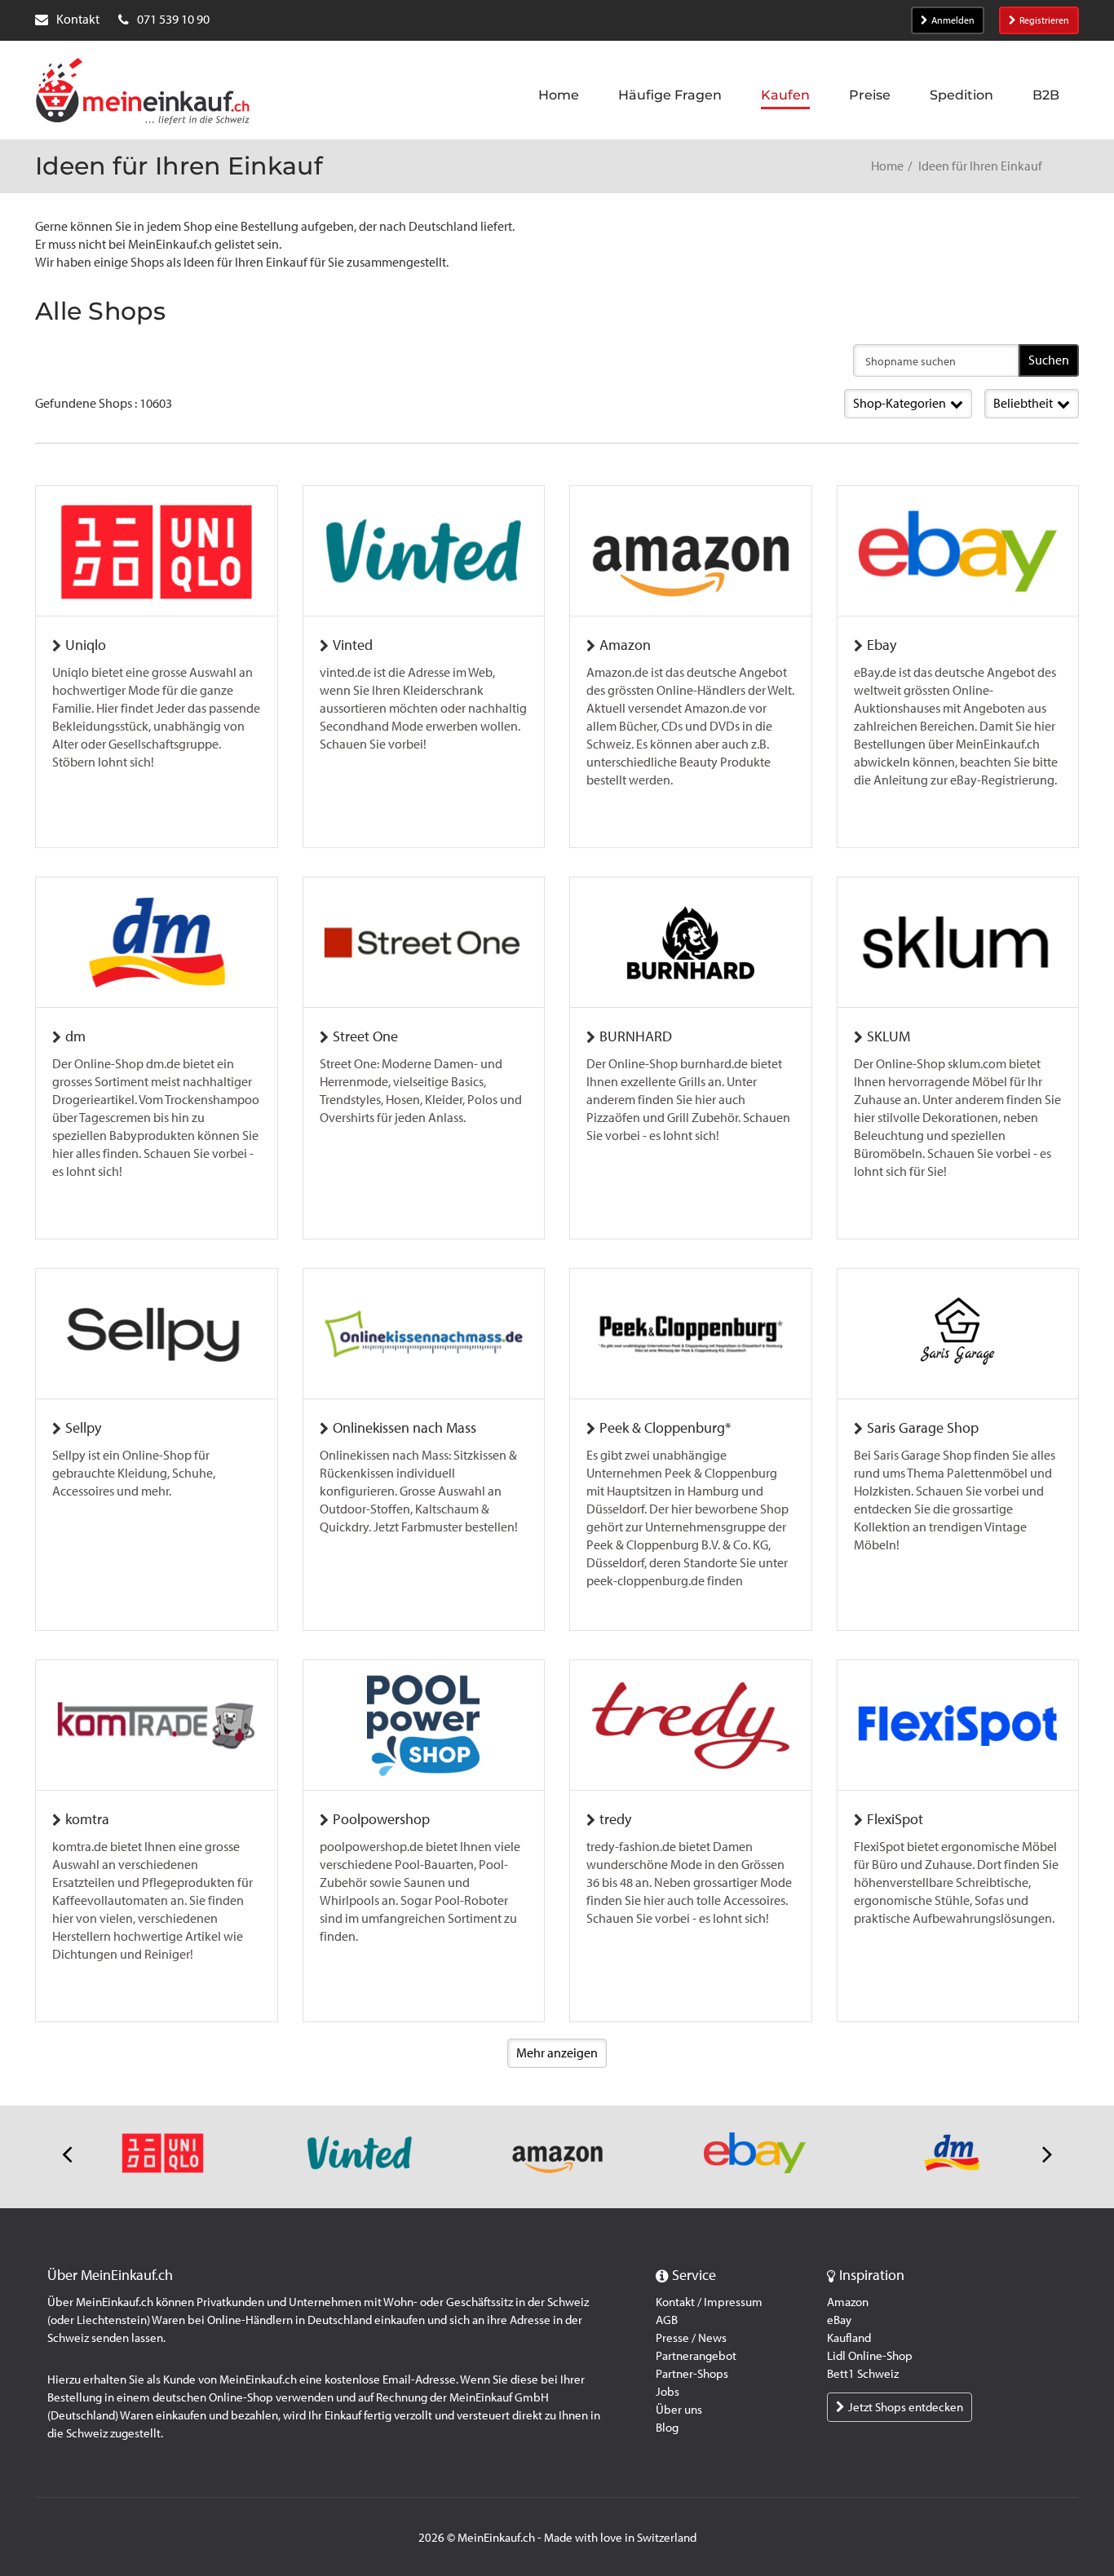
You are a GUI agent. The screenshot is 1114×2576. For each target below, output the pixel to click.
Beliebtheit (1023, 403)
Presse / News (691, 2338)
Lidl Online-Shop (870, 2356)
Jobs (668, 2392)
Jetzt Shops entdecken (906, 2407)
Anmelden (953, 20)
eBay (839, 2320)
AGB (667, 2320)
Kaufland (849, 2338)
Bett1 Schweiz (863, 2374)
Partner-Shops (692, 2374)
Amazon (848, 2302)
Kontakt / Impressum (709, 2302)
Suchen (1049, 360)
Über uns (679, 2410)
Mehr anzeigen (557, 2053)
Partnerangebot (696, 2356)
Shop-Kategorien (900, 403)
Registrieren (1044, 20)
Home (887, 166)
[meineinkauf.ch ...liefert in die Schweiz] (143, 93)
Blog (667, 2428)
